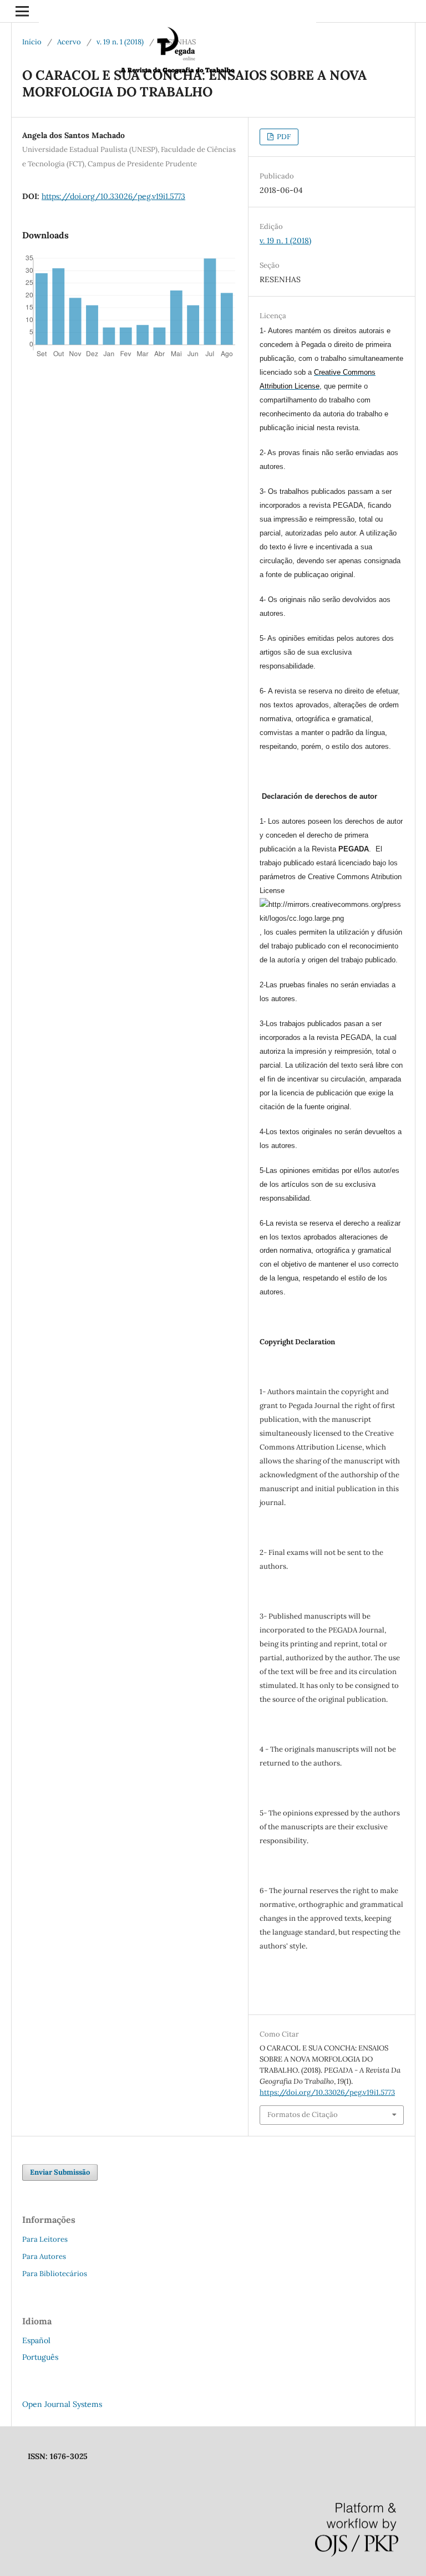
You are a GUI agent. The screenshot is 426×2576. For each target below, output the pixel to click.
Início (32, 42)
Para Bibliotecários (55, 2274)
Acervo (69, 42)
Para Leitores (45, 2239)
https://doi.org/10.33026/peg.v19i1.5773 (113, 196)
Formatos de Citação (303, 2115)
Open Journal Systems (62, 2404)
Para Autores (44, 2256)
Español (36, 2340)
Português (40, 2357)
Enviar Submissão (60, 2172)
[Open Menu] (22, 11)
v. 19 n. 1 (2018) (120, 42)
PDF (283, 137)
